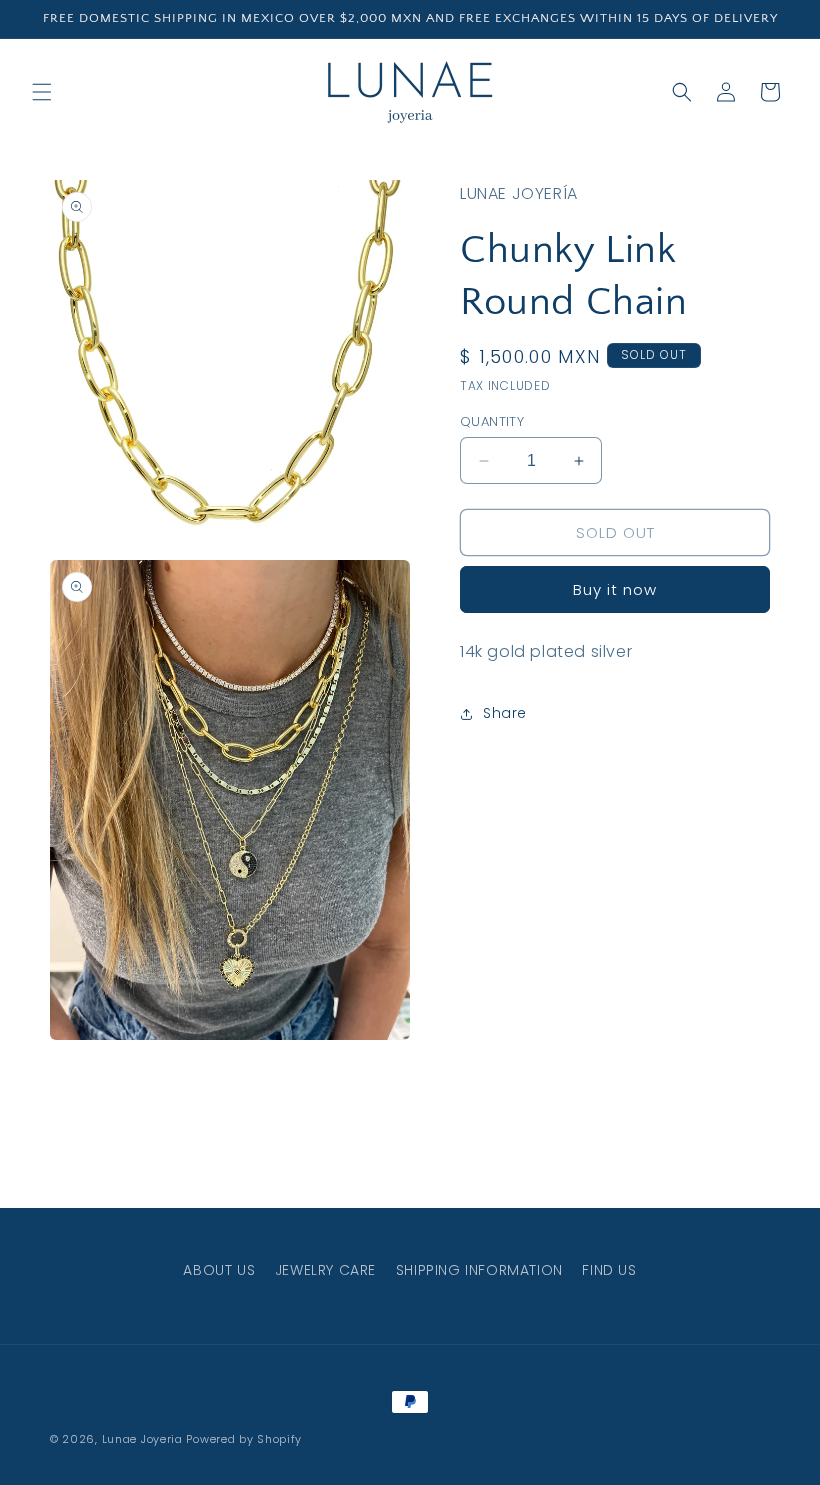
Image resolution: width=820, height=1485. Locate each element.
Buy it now (615, 589)
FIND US (609, 1270)
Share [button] (505, 713)
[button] (42, 92)
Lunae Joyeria (142, 1439)
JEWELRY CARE (325, 1270)
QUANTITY (492, 421)
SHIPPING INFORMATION (479, 1270)
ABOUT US (219, 1270)
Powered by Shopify (244, 1439)
